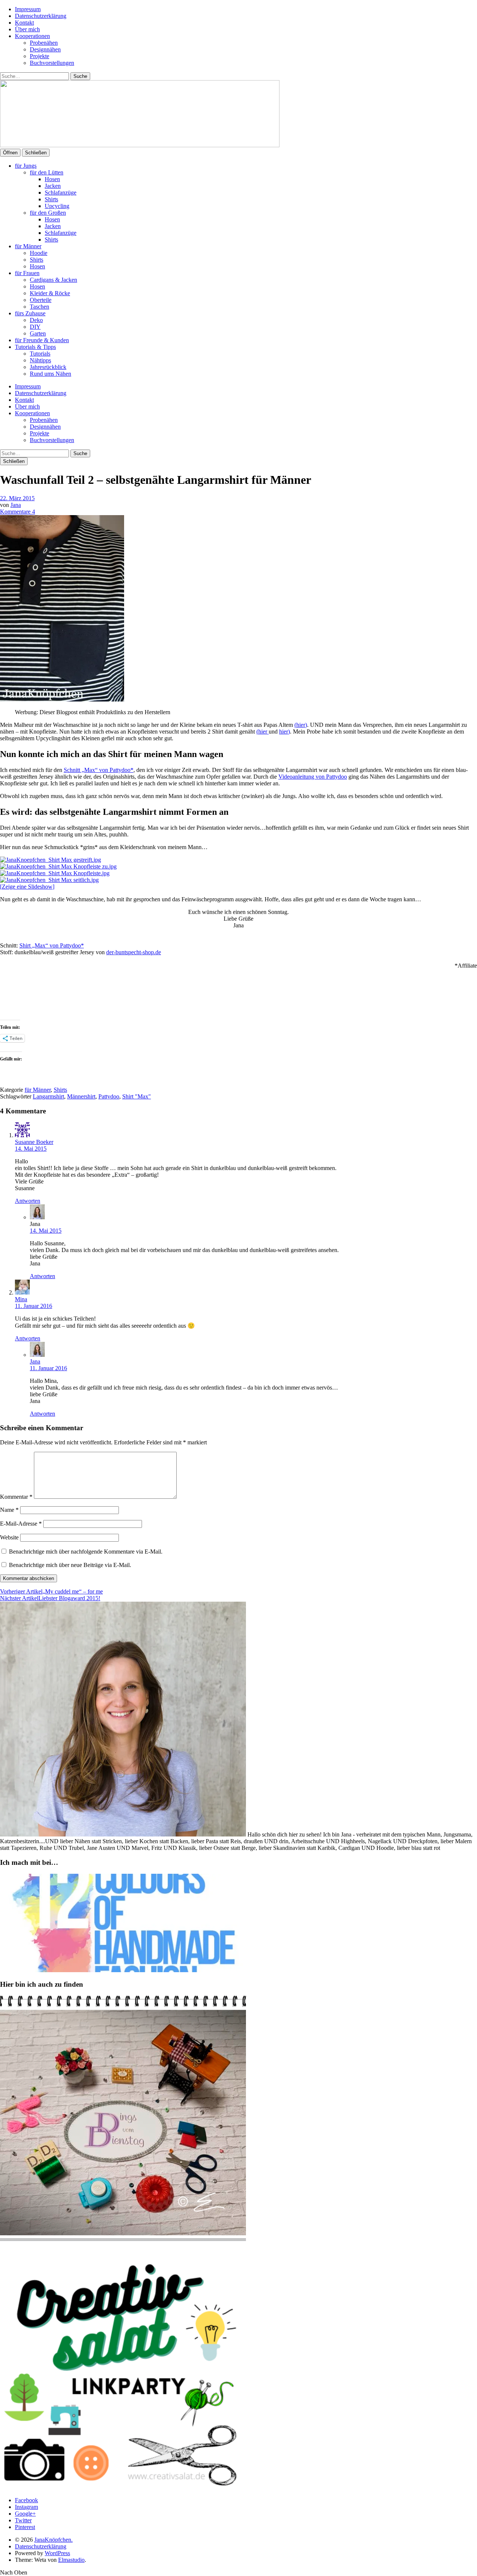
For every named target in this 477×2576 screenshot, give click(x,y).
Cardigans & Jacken (53, 280)
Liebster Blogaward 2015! (50, 1598)
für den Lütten (47, 172)
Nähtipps (40, 360)
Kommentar (16, 1497)
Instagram (26, 2507)
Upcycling (57, 206)
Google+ (25, 2514)
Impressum (28, 9)
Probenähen (44, 43)
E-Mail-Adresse (21, 1524)
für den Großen (48, 213)
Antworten (28, 1201)
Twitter (23, 2520)
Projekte (40, 56)
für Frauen (27, 273)
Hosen (52, 179)
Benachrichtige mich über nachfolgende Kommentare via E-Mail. (86, 1552)
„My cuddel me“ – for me (51, 1591)
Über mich (27, 29)
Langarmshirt (48, 1096)
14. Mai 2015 (31, 1149)
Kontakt (24, 23)
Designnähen (45, 49)
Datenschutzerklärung (41, 16)
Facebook (26, 2500)
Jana (16, 505)
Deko (36, 320)
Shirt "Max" (137, 1096)
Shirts (51, 199)
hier (263, 732)
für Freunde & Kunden (42, 340)
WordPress (57, 2553)
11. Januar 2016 (34, 1306)
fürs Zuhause (30, 313)
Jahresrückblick (48, 367)
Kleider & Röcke (50, 293)
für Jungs (26, 166)
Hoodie (39, 253)
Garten (38, 333)
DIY (35, 327)
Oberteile (41, 300)
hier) (285, 732)
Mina (21, 1299)
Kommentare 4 (18, 512)
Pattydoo (109, 1096)
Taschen (40, 307)
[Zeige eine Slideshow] (27, 887)
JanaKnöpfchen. (53, 2540)
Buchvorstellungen (52, 63)
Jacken (53, 186)
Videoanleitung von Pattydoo (313, 777)
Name (9, 1510)
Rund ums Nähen (50, 374)
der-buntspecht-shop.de (134, 952)
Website (9, 1537)
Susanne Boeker (34, 1142)
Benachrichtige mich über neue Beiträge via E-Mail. (70, 1565)
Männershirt (81, 1096)
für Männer (28, 246)
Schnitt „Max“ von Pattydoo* (99, 770)
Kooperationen (32, 36)
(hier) (301, 725)
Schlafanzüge (61, 193)
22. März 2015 (17, 498)
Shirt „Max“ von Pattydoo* (52, 945)
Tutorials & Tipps (35, 347)
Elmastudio (71, 2560)
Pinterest (25, 2527)
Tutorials (40, 354)
